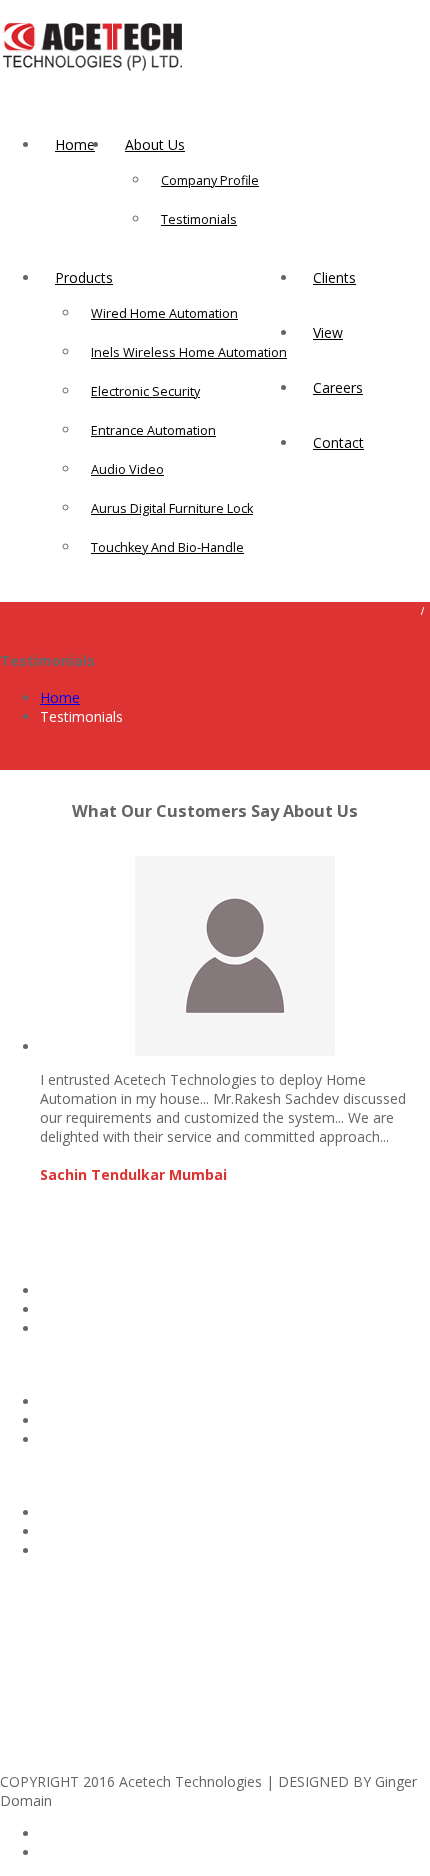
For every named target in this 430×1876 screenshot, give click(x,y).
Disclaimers (77, 1512)
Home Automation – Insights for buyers (168, 1401)
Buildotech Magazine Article (130, 1290)
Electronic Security (145, 391)
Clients (334, 277)
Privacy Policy (84, 1531)
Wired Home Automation (164, 313)
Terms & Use (83, 1550)
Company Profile (210, 180)
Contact (338, 442)
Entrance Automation (153, 430)
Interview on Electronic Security (141, 1439)
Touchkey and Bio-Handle (167, 547)
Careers (338, 387)
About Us (155, 144)
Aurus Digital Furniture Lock (172, 508)
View (328, 332)
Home (75, 144)
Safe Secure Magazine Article (134, 1328)
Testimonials (199, 219)
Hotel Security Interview (116, 1420)
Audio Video (127, 469)
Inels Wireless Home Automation (189, 352)
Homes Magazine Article (119, 1309)
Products (84, 277)
